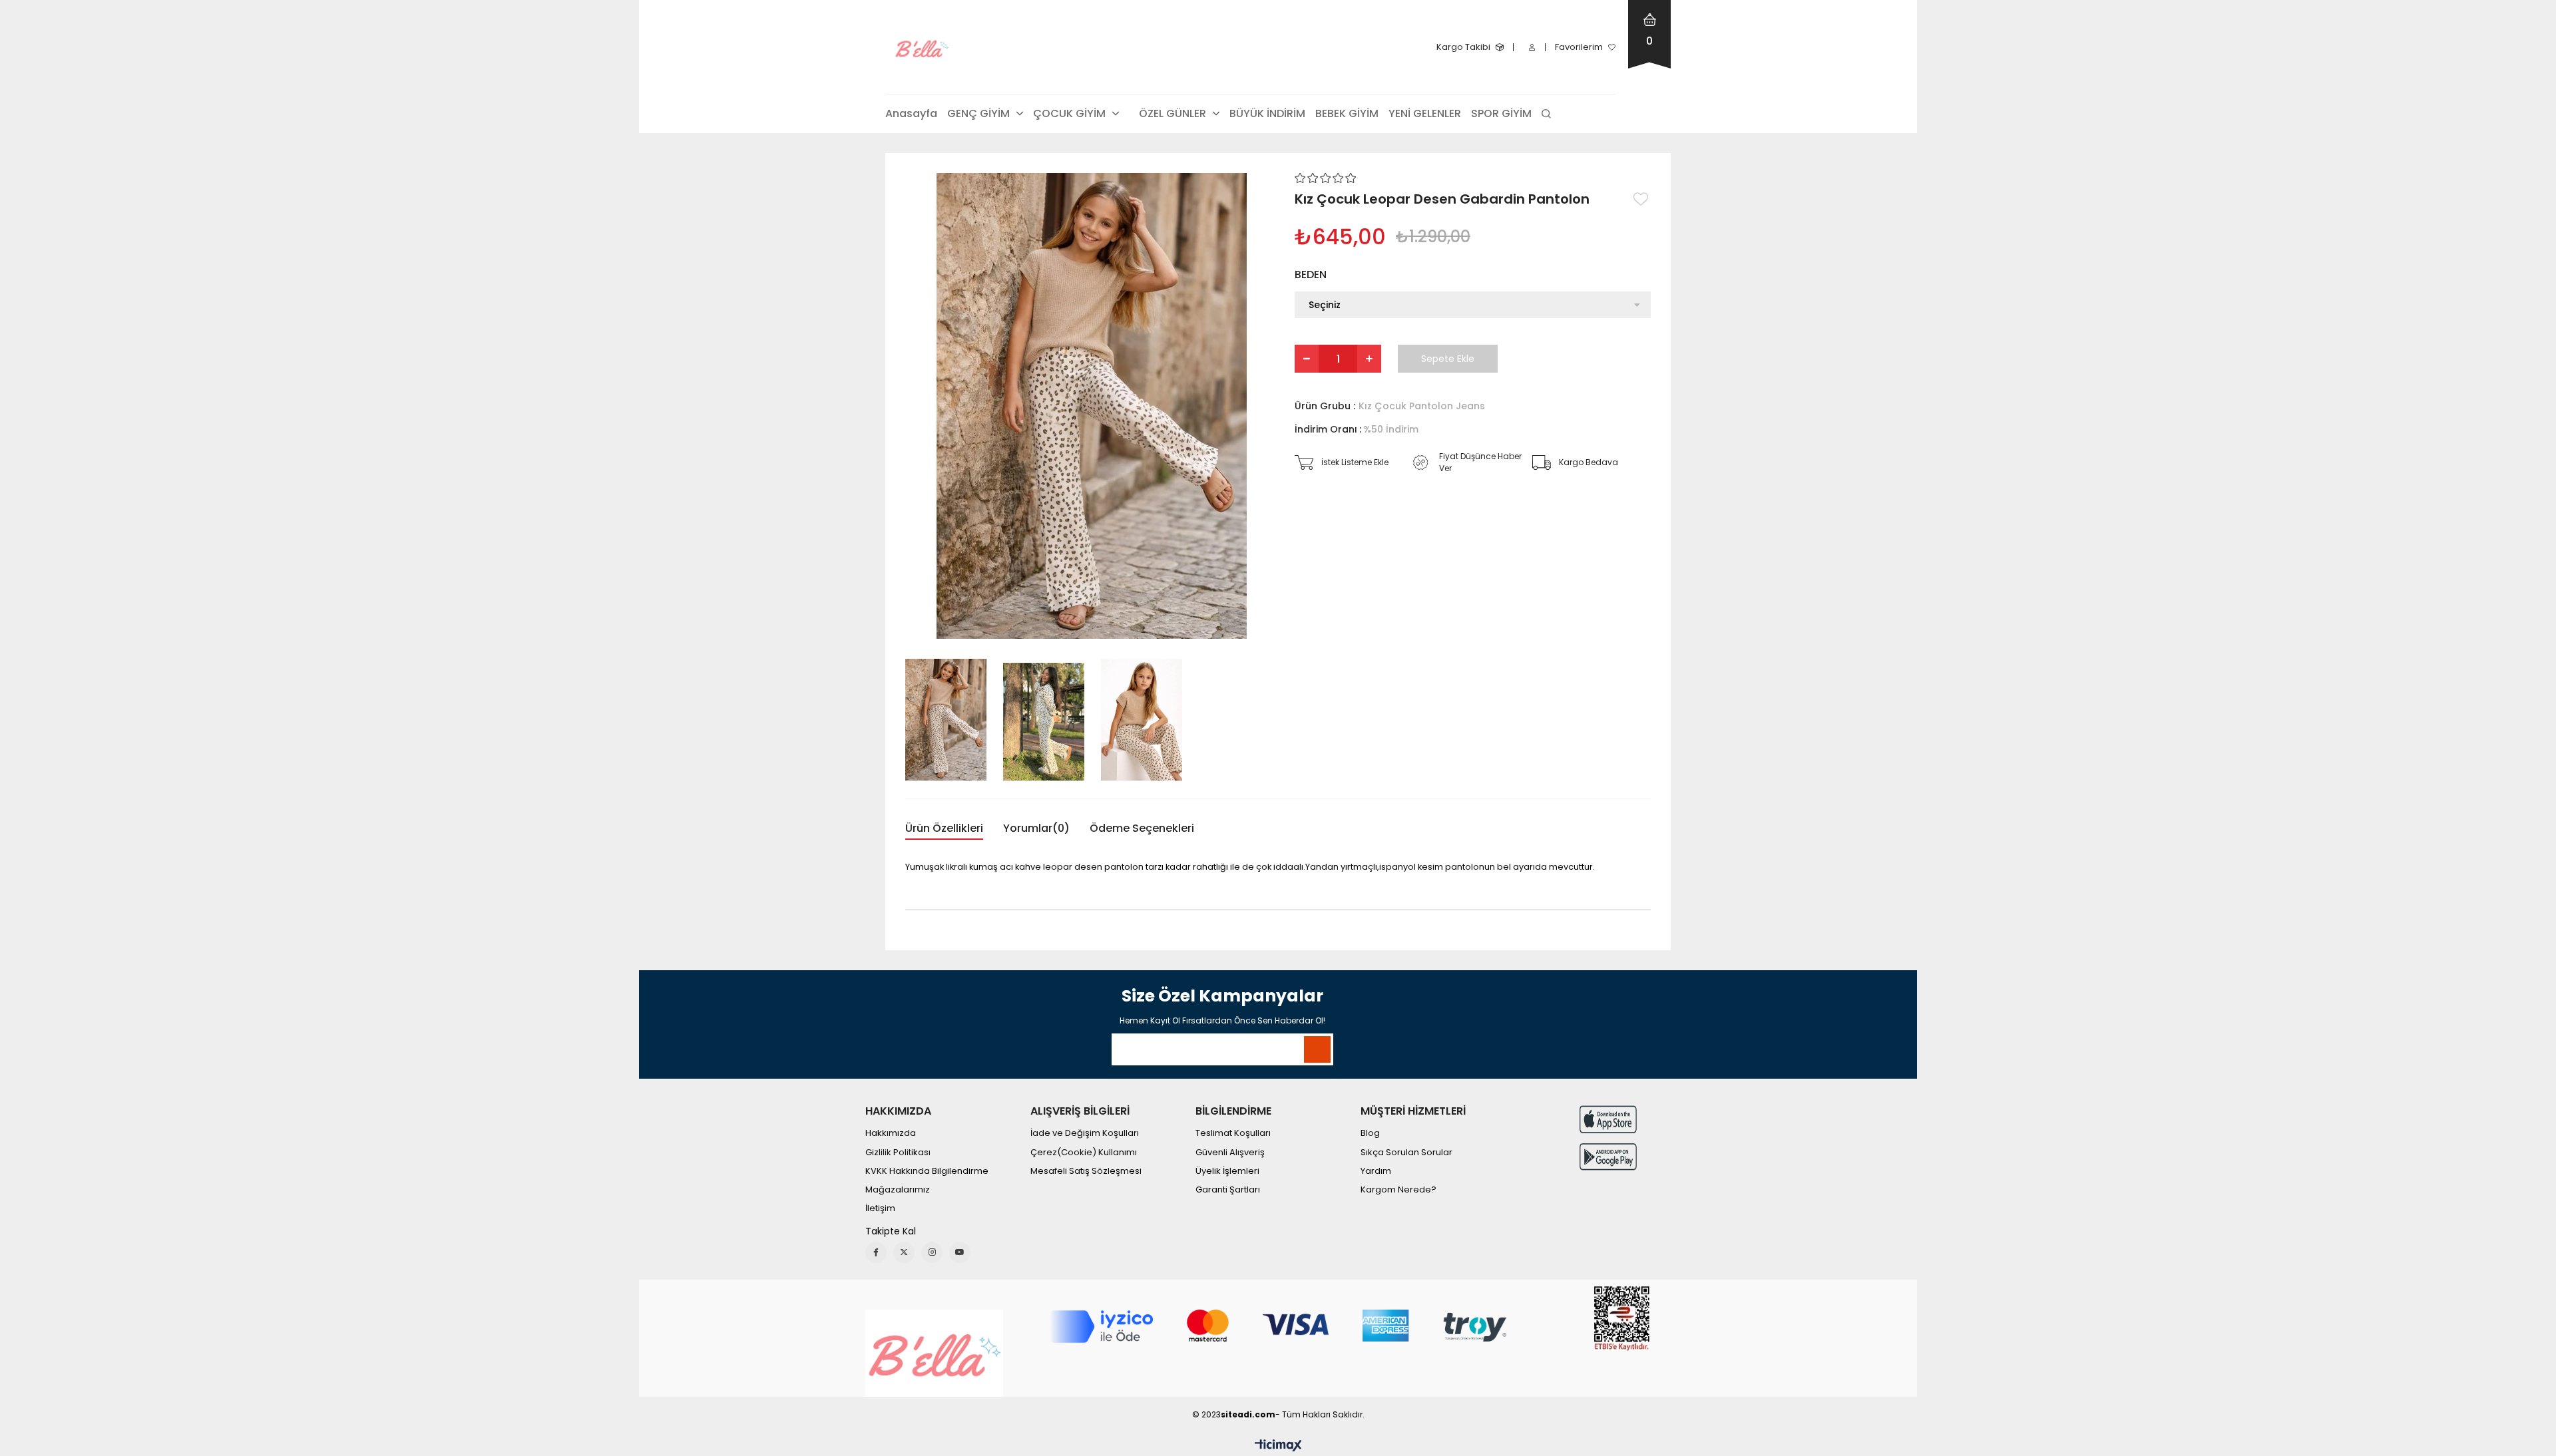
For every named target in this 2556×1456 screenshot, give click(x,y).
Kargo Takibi (1463, 47)
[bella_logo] (934, 1353)
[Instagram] (932, 1252)
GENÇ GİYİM (978, 113)
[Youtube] (960, 1252)
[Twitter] (904, 1252)
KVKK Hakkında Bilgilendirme (927, 1171)
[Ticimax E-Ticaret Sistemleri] (1278, 1446)
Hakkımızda (891, 1133)
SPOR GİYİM (1501, 113)
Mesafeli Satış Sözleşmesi (1086, 1171)
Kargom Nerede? (1398, 1190)
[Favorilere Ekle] (1642, 199)
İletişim (880, 1208)
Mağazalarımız (898, 1190)
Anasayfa (911, 113)
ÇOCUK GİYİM (1069, 113)
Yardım (1376, 1171)
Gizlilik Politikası (898, 1153)
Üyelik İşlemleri (1227, 1171)
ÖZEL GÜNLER (1172, 113)
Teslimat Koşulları (1233, 1133)
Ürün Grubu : (1390, 406)
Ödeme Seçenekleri (1142, 828)
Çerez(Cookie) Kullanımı (1084, 1153)
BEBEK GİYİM (1347, 113)
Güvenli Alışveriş (1230, 1153)
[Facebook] (876, 1252)
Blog (1370, 1133)
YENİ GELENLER (1425, 113)
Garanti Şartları (1228, 1190)
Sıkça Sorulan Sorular (1406, 1153)
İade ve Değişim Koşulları (1085, 1133)
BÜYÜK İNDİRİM (1267, 113)
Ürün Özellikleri (944, 828)
